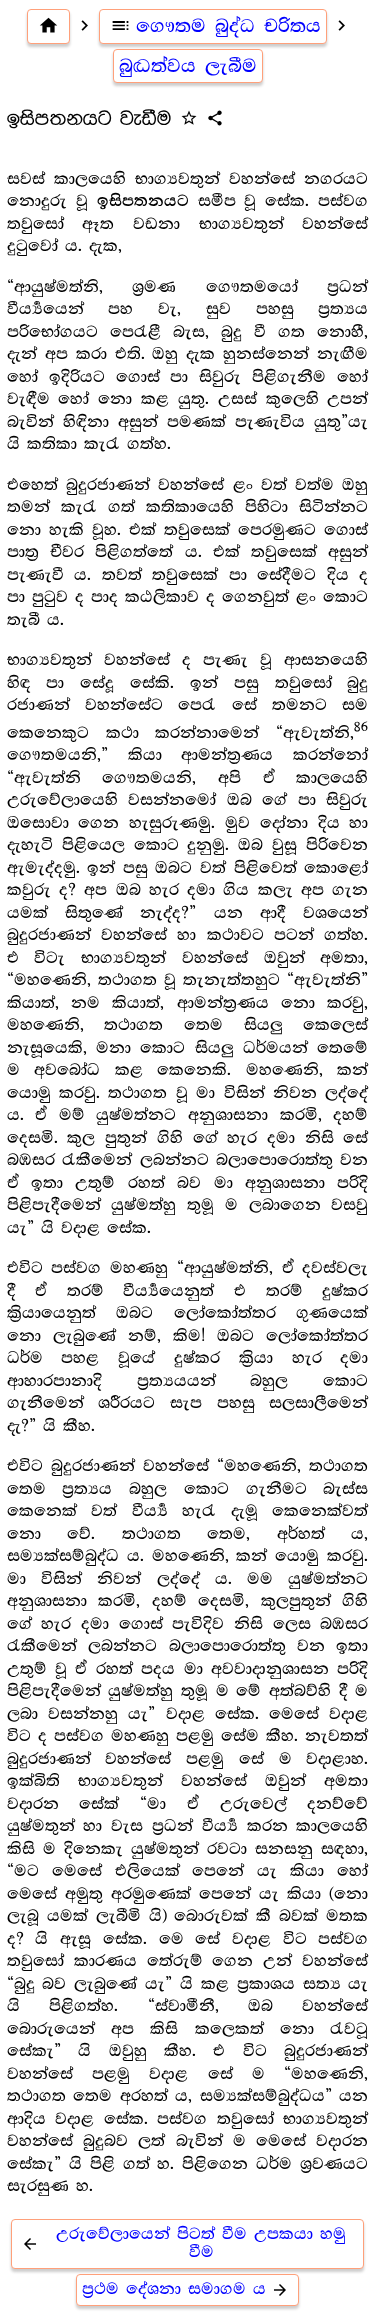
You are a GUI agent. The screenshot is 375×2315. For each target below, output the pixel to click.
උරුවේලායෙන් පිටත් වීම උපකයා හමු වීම (183, 2243)
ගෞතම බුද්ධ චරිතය (215, 26)
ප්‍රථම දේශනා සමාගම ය (185, 2289)
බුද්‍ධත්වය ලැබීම (188, 66)
